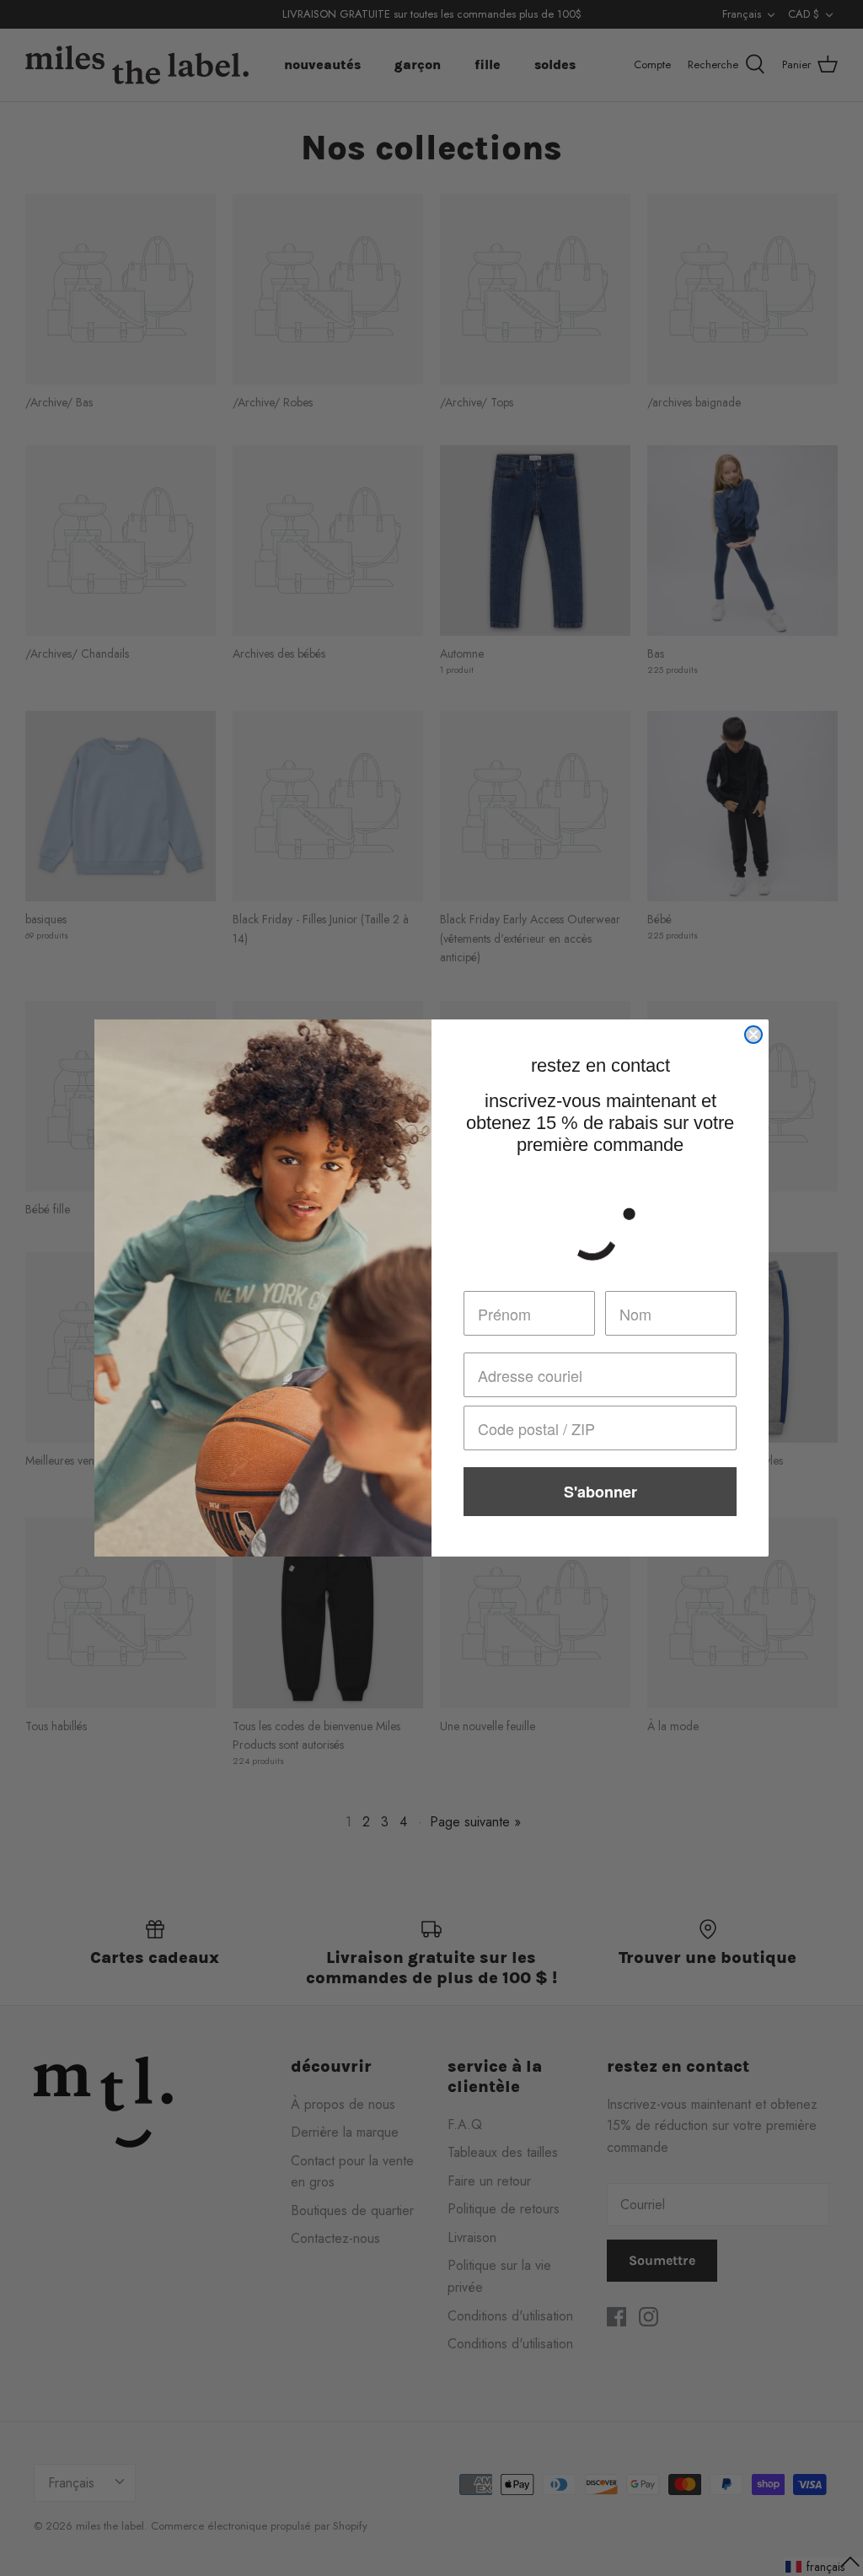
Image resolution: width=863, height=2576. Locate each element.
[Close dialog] (753, 1035)
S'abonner (600, 1492)
